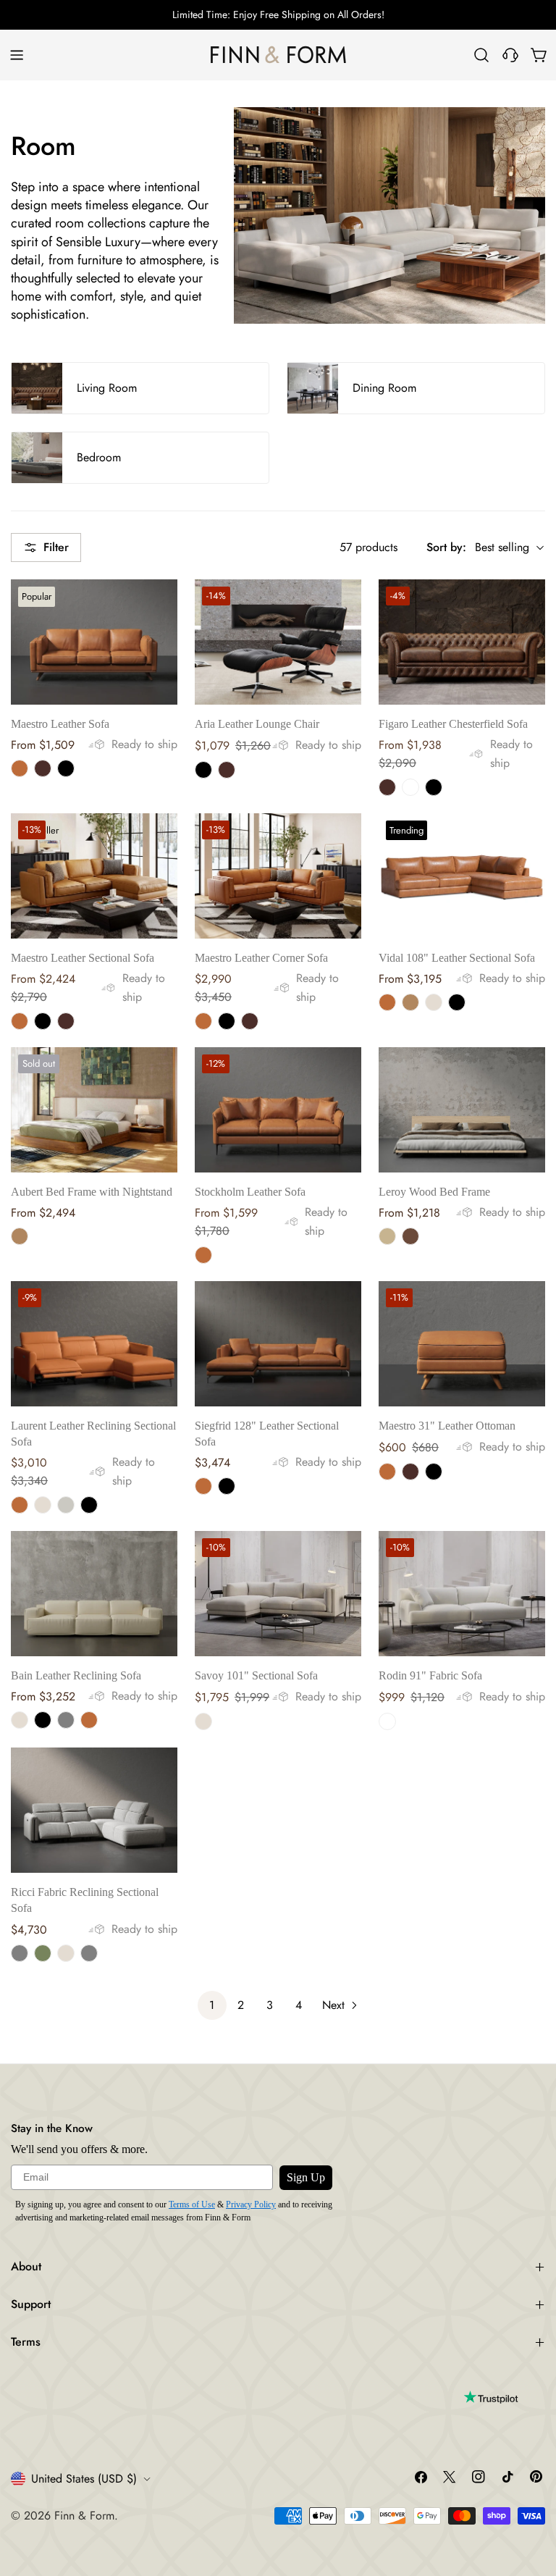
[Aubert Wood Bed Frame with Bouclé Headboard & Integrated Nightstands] (94, 1110)
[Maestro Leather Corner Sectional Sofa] (278, 876)
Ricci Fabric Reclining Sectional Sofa (85, 1900)
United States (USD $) (84, 2479)
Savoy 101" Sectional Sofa (256, 1675)
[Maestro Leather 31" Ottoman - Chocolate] (410, 1472)
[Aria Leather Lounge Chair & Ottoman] (278, 642)
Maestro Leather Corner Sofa (261, 958)
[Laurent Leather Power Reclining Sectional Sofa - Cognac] (20, 1505)
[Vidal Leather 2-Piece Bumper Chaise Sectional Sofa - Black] (457, 1002)
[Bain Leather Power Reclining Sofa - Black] (43, 1720)
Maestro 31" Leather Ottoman (447, 1426)
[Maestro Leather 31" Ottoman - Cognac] (387, 1472)
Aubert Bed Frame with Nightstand (92, 1192)
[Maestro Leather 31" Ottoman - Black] (434, 1472)
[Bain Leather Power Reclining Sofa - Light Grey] (66, 1720)
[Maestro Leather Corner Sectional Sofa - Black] (227, 1021)
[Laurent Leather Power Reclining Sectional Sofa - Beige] (43, 1505)
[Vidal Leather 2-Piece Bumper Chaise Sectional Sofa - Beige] (434, 1002)
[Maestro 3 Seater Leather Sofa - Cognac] (20, 768)
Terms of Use (192, 2204)
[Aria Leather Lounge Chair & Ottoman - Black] (203, 770)
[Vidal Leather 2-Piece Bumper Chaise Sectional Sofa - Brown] (410, 1002)
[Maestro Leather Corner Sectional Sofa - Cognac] (203, 1021)
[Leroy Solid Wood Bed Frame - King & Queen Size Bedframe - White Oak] (387, 1236)
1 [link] (212, 2005)
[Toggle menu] (17, 55)
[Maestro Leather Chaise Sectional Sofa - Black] (43, 1021)
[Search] (481, 55)
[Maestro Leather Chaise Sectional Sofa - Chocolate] (66, 1021)
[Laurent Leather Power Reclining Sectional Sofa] (94, 1344)
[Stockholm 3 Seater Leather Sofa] (278, 1110)
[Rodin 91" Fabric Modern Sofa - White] (387, 1721)
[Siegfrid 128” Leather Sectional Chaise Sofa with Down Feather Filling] (278, 1344)
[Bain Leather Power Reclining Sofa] (94, 1594)
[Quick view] (156, 611)
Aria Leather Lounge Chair (257, 724)
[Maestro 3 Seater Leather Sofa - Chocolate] (43, 768)
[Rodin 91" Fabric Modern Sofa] (462, 1594)
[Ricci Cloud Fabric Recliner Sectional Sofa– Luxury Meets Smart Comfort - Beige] (66, 1953)
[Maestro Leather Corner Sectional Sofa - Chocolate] (250, 1021)
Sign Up (306, 2177)
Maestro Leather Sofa (60, 724)
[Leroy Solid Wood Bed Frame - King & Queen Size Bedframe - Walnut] (410, 1236)
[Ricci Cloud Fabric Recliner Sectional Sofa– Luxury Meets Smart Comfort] (94, 1810)
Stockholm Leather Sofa (250, 1192)
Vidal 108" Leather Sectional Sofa (457, 958)
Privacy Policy (251, 2204)
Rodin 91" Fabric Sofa (430, 1675)
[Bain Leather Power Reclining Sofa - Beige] (20, 1720)
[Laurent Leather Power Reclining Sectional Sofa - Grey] (66, 1505)
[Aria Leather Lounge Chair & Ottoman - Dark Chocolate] (227, 770)
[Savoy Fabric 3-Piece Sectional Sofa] (278, 1594)
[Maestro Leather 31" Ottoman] (462, 1344)
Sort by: (446, 547)
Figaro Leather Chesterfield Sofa (453, 724)
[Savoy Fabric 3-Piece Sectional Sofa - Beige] (203, 1721)
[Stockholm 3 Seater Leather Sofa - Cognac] (203, 1255)
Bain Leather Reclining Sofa (76, 1675)
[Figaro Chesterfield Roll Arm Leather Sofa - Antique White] (410, 787)
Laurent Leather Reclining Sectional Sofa (93, 1434)
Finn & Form (84, 2516)
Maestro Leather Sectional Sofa (83, 958)
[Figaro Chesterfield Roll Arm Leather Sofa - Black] (434, 787)
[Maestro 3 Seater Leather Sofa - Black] (66, 768)
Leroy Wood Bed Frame (434, 1192)
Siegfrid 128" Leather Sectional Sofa (267, 1434)
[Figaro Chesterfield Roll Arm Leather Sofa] (462, 642)
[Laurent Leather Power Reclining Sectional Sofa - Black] (89, 1505)
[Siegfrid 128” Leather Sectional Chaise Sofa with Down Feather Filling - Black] (227, 1486)
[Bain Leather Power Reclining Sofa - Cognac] (89, 1720)
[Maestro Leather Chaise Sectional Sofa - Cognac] (20, 1021)
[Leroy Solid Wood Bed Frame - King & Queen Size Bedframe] (462, 1110)
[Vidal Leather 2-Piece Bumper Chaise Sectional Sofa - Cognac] (387, 1002)
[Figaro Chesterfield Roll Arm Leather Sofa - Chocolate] (387, 787)
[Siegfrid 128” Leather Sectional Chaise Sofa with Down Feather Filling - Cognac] (203, 1486)
